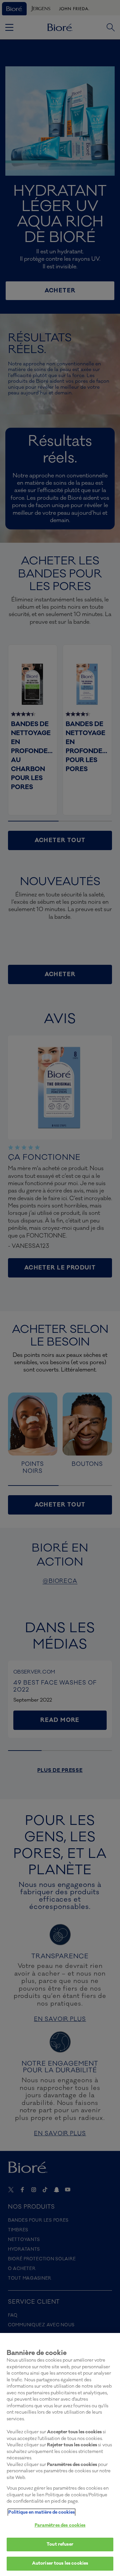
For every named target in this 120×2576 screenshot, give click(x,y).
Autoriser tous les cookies (60, 2563)
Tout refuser (60, 2544)
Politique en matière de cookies (41, 2512)
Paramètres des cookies (60, 2525)
